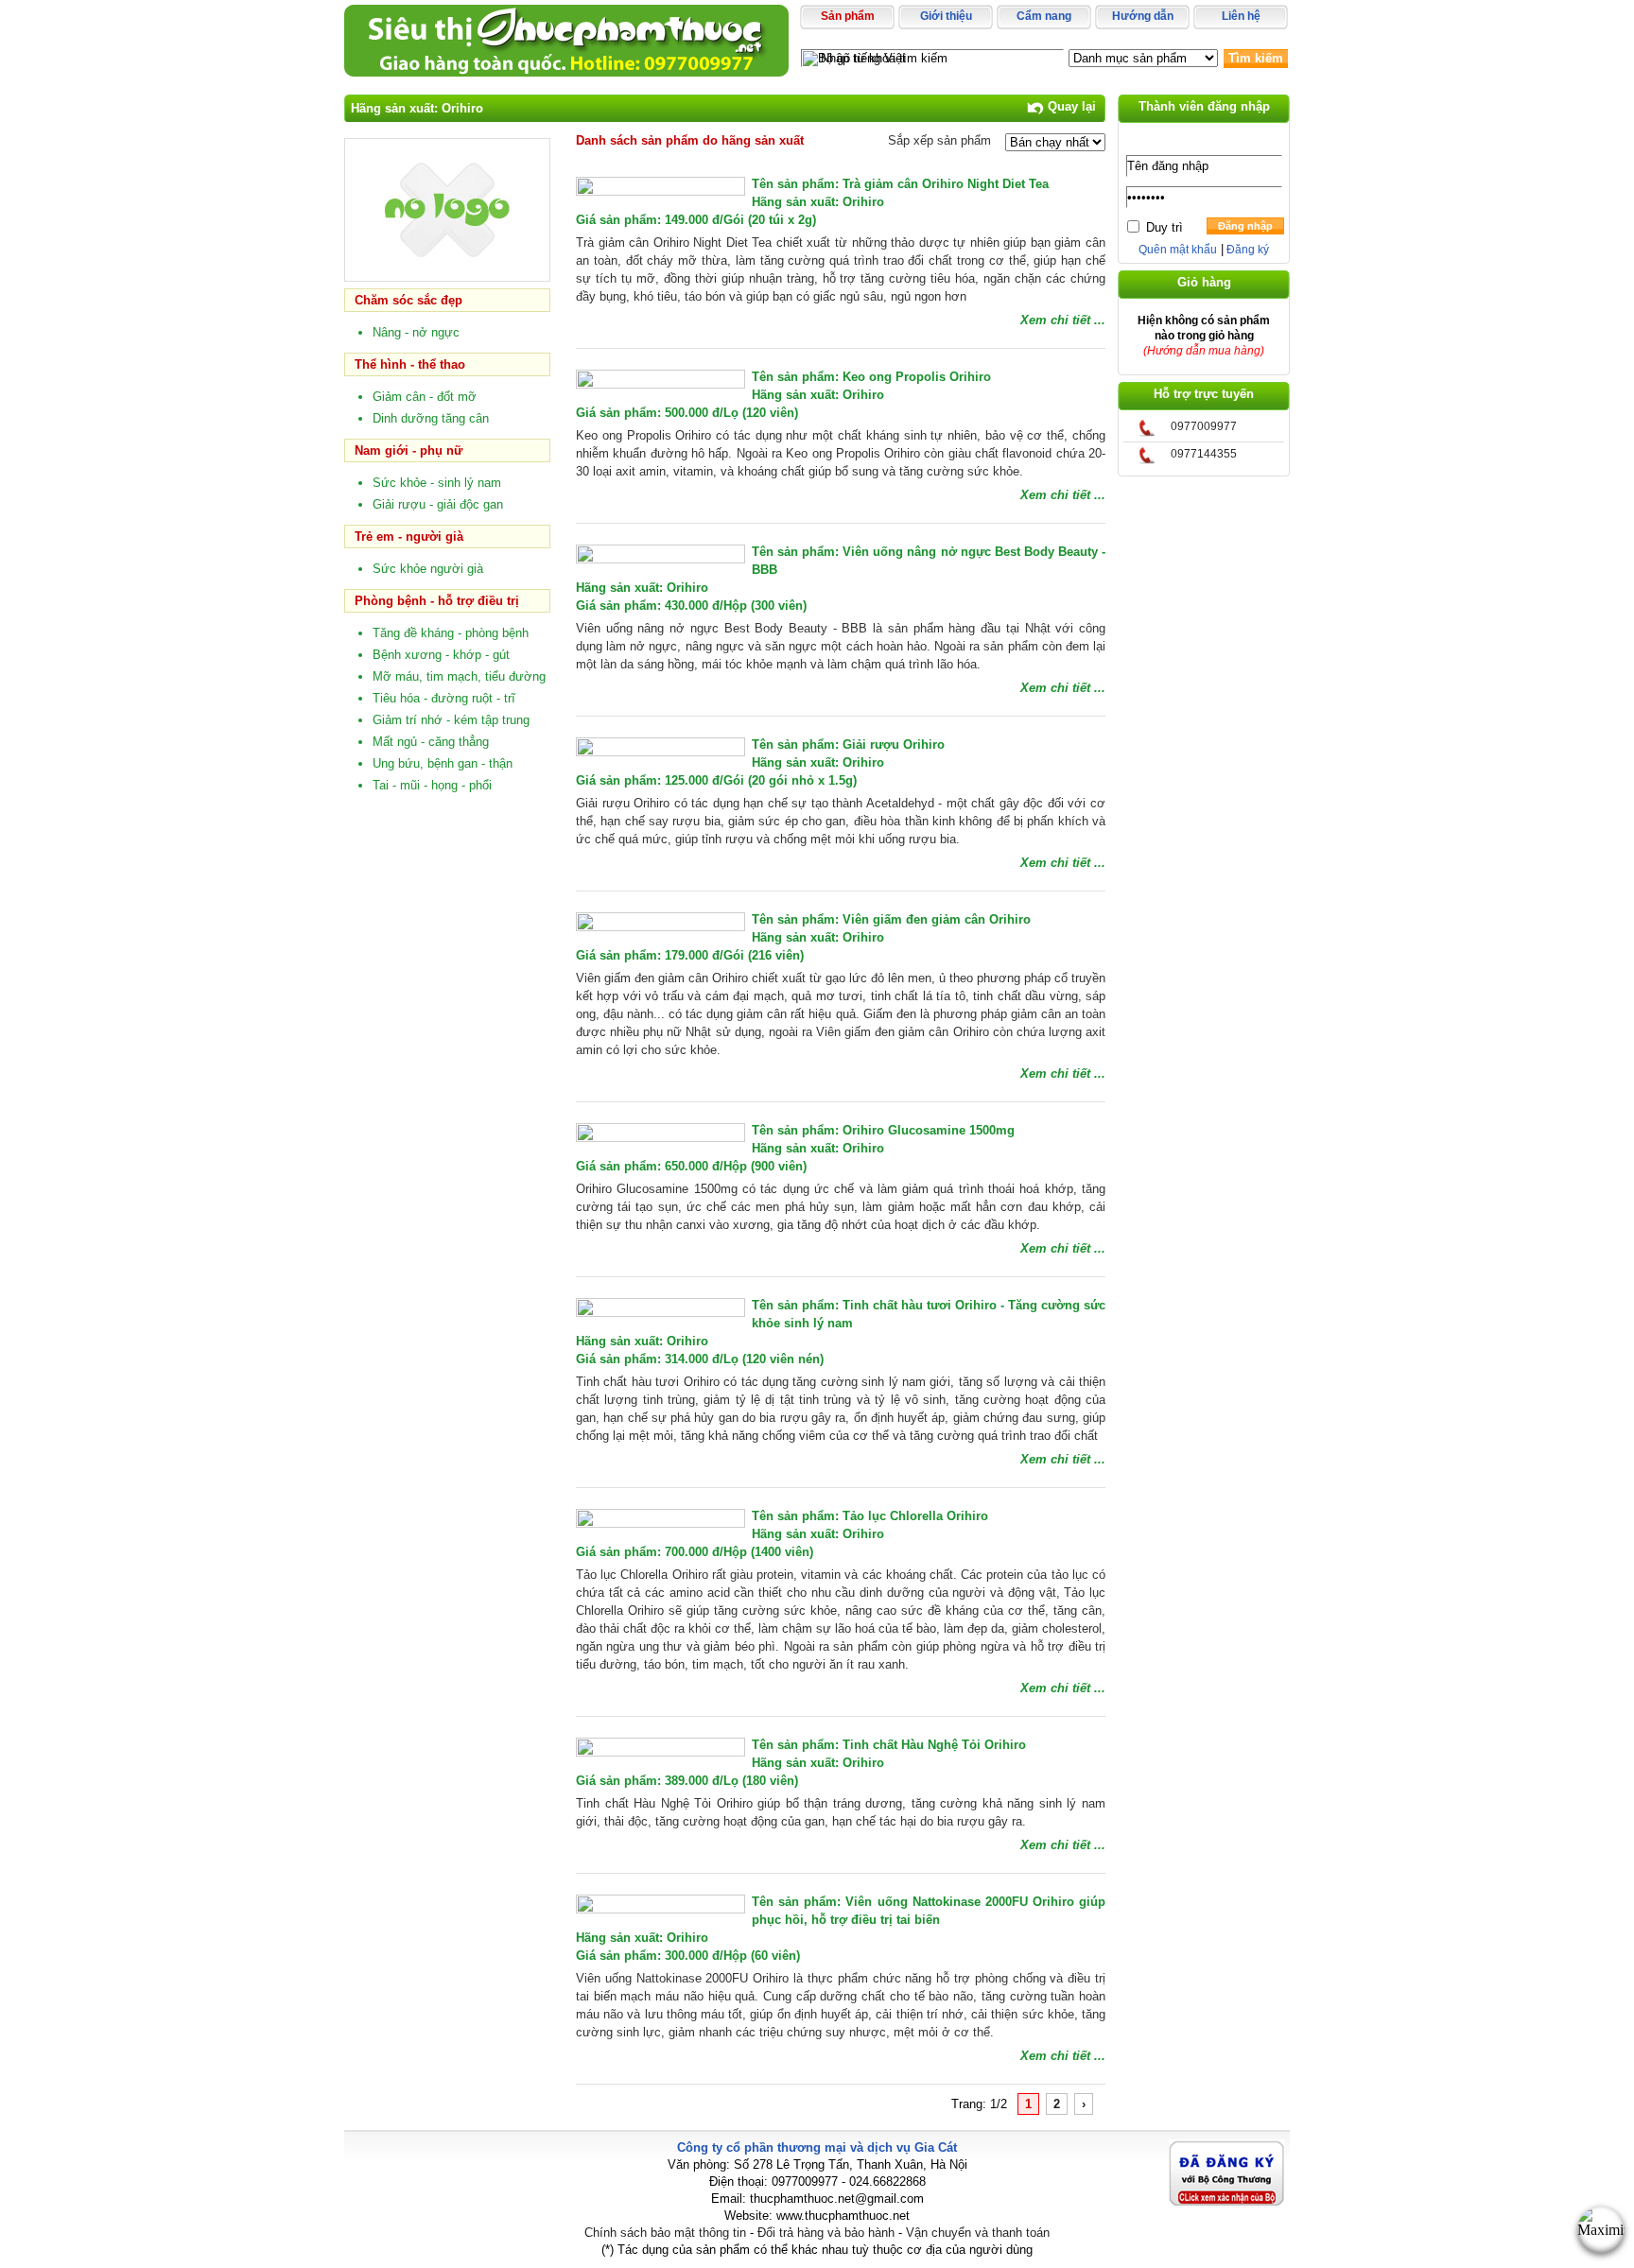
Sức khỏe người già (428, 569)
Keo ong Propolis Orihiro (917, 377)
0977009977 (1204, 426)
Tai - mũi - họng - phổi (432, 785)
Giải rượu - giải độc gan (438, 504)
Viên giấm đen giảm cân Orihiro (937, 919)
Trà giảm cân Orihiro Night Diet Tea (946, 184)
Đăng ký (1246, 250)
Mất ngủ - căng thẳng (431, 742)
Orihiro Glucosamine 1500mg (929, 1130)
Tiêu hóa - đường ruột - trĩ (444, 698)
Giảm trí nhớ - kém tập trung (451, 720)
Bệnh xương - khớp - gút (441, 655)
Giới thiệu (946, 16)
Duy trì (1165, 227)
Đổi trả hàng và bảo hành (826, 2233)
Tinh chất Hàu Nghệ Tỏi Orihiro (934, 1745)
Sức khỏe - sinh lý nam (437, 483)
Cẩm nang (1044, 16)
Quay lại (1070, 106)
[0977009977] (1147, 433)
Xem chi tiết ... (1063, 320)
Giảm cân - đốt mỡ (425, 397)
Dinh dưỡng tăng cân (431, 418)
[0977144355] (1147, 460)
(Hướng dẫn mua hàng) (1204, 351)
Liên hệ (1241, 16)
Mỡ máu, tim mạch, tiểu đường (459, 676)
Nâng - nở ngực (416, 332)
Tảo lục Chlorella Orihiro (915, 1516)
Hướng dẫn (1143, 16)
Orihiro (863, 202)
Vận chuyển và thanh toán (978, 2233)
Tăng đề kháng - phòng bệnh (451, 633)
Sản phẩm (848, 16)
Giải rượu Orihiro (894, 744)
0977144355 (1204, 454)
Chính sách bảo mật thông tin (665, 2233)
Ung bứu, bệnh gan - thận (443, 763)
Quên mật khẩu (1178, 250)
